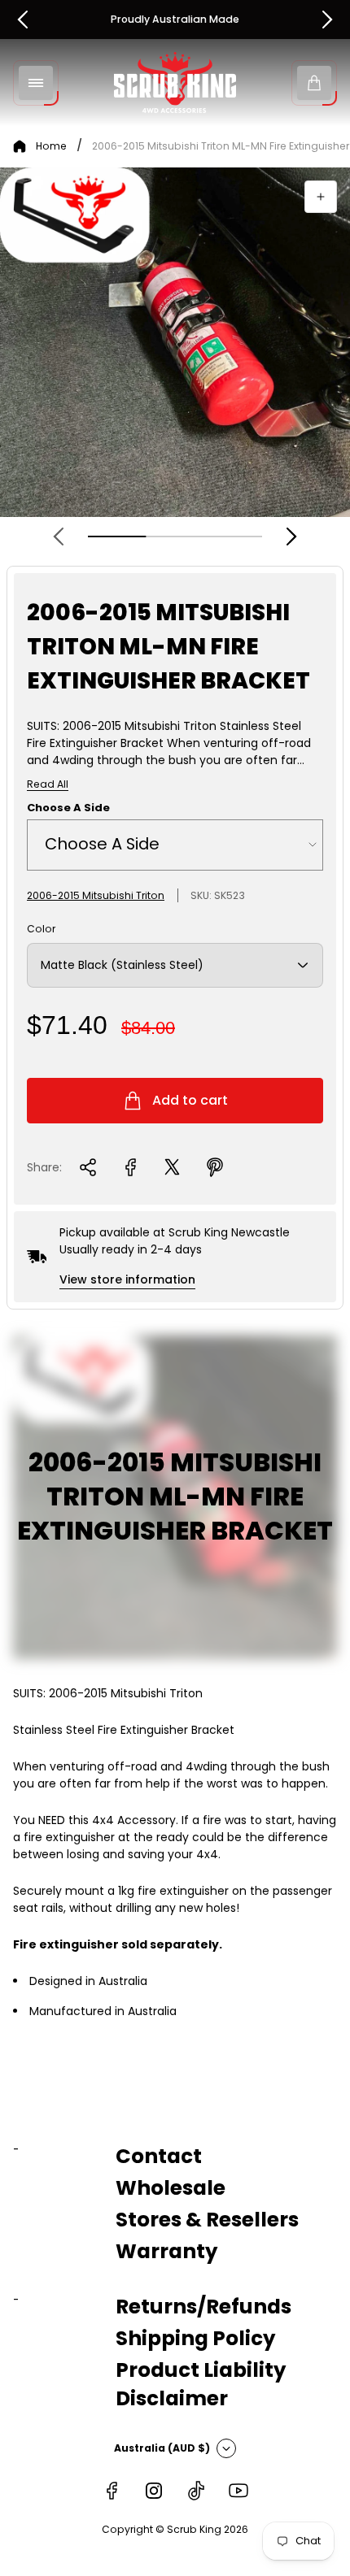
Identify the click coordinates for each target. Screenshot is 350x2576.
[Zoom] (321, 197)
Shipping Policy (195, 2338)
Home (51, 146)
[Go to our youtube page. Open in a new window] (238, 2491)
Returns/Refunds (203, 2307)
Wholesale (171, 2188)
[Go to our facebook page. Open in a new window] (112, 2491)
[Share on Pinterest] (215, 1167)
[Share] (88, 1167)
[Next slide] (291, 536)
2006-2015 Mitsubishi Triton (96, 895)
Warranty (166, 2251)
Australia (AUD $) (162, 2448)
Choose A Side (68, 808)
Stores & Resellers (207, 2220)
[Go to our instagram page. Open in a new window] (154, 2491)
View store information (127, 1279)
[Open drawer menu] (36, 83)
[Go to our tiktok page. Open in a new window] (196, 2491)
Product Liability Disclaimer (201, 2384)
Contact (159, 2156)
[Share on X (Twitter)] (173, 1167)
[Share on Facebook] (130, 1167)
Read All (48, 784)
